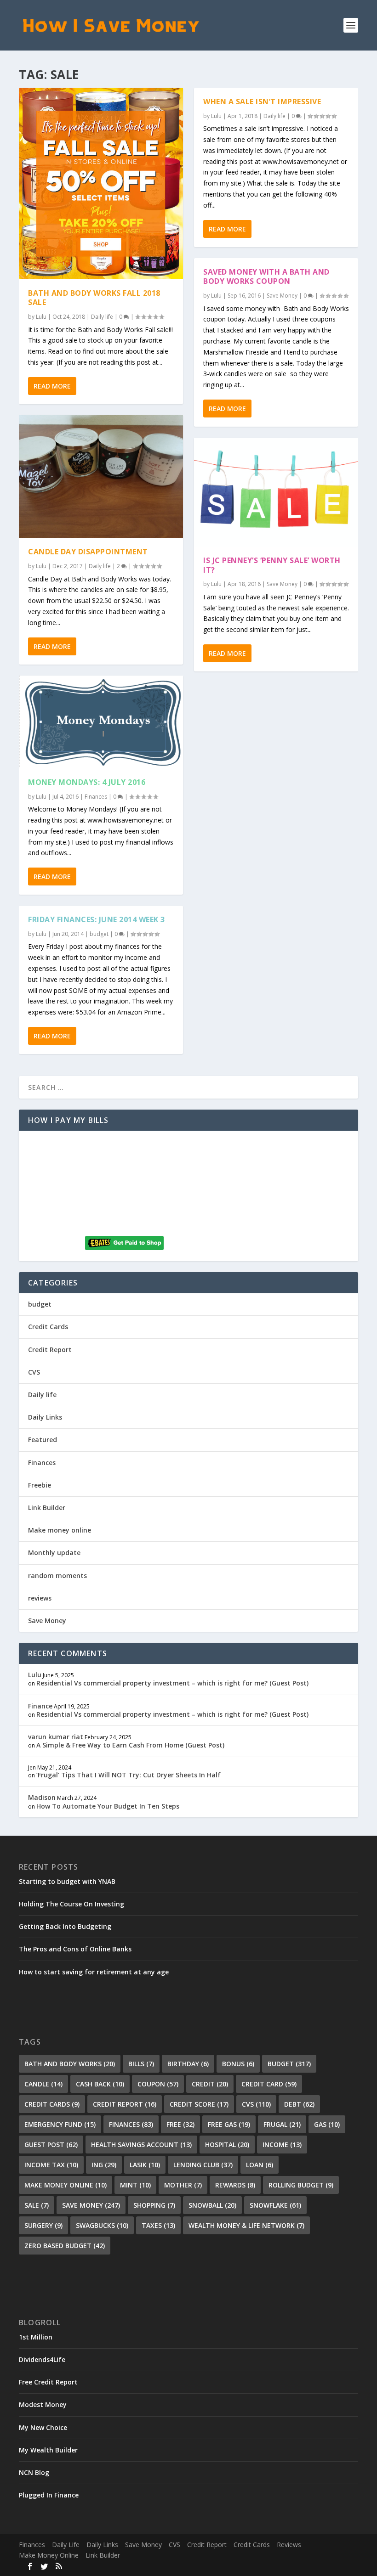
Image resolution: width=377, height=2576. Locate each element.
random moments (57, 1575)
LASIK (145, 2165)
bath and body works (70, 2064)
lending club (203, 2165)
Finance (40, 1706)
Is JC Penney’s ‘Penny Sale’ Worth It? (272, 565)
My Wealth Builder (48, 2450)
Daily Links (45, 1417)
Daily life (102, 317)
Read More (52, 386)
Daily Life (66, 2545)
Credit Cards (48, 1327)
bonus (238, 2064)
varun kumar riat (56, 1737)
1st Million (36, 2337)
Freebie (40, 1485)
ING (104, 2165)
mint (135, 2185)
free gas (229, 2124)
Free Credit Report (48, 2382)
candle (43, 2084)
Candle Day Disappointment (88, 552)
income (282, 2145)
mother (183, 2185)
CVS (34, 1372)
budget (99, 934)
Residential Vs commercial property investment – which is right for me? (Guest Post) (172, 1683)
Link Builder (47, 1508)
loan (260, 2165)
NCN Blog (34, 2472)
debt (299, 2104)
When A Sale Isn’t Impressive (262, 101)
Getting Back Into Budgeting (65, 1926)
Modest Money (43, 2404)
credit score (199, 2104)
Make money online (60, 1530)
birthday (188, 2064)
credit (210, 2084)
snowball (212, 2205)
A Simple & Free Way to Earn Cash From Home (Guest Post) (130, 1745)
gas (327, 2124)
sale (37, 2205)
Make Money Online (49, 2555)
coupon (158, 2084)
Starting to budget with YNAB (67, 1881)
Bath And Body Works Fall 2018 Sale (94, 298)
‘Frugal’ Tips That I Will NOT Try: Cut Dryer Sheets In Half (129, 1775)
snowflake (275, 2205)
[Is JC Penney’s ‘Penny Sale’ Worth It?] (276, 492)
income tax (51, 2165)
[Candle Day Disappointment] (101, 477)
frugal (282, 2124)
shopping (154, 2205)
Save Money (282, 296)
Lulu (41, 317)
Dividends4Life (42, 2359)
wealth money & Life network (246, 2225)
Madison (42, 1797)
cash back (100, 2084)
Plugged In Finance (49, 2495)
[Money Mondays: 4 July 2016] (101, 722)
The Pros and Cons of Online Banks (75, 1949)
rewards (235, 2185)
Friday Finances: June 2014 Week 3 (97, 919)
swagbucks (102, 2225)
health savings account (141, 2145)
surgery (43, 2225)
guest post (51, 2145)
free (180, 2124)
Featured (43, 1440)
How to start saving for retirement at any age (94, 1972)
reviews (40, 1598)
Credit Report (50, 1350)
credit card (269, 2084)
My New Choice (43, 2427)
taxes (158, 2225)
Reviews (289, 2545)
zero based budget (65, 2246)
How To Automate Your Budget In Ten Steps (108, 1806)
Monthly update (54, 1553)
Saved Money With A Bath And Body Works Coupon (266, 277)
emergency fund (60, 2124)
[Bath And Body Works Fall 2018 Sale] (101, 183)
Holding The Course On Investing (71, 1904)
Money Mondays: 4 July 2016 (87, 782)
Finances (96, 797)
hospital (227, 2145)
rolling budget (301, 2185)
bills (141, 2064)
